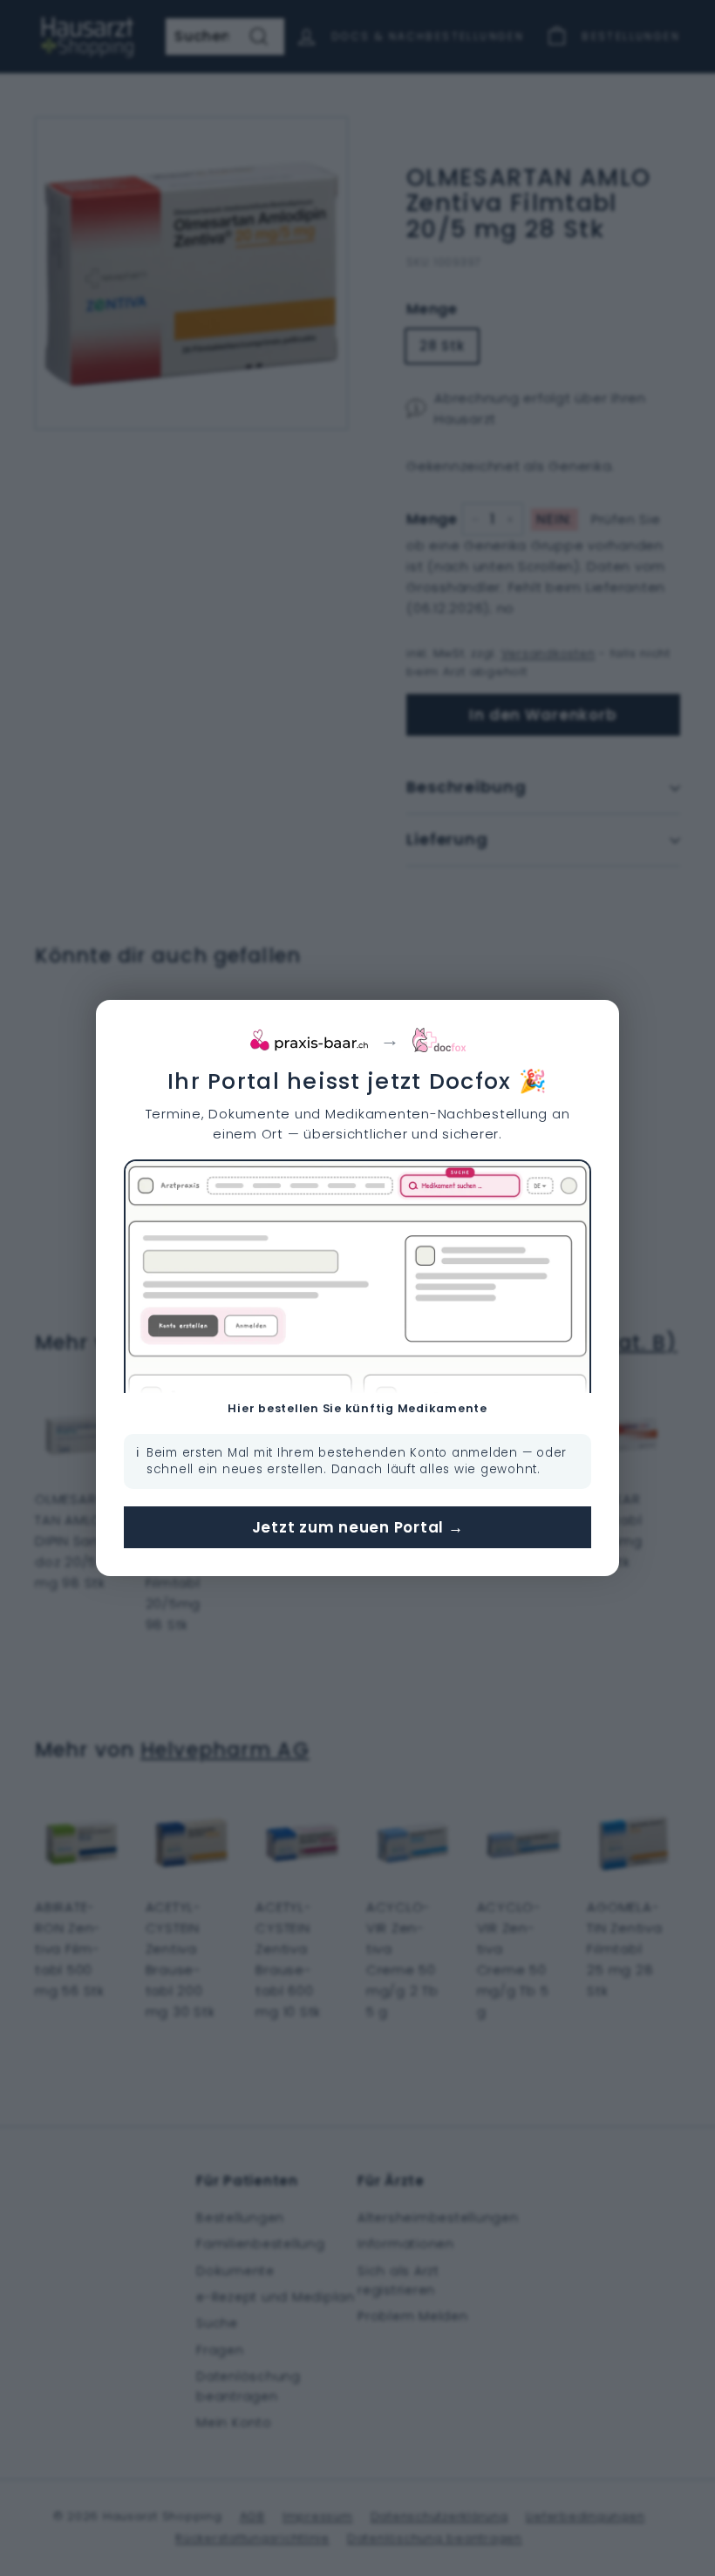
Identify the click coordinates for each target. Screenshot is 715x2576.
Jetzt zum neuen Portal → (358, 1527)
